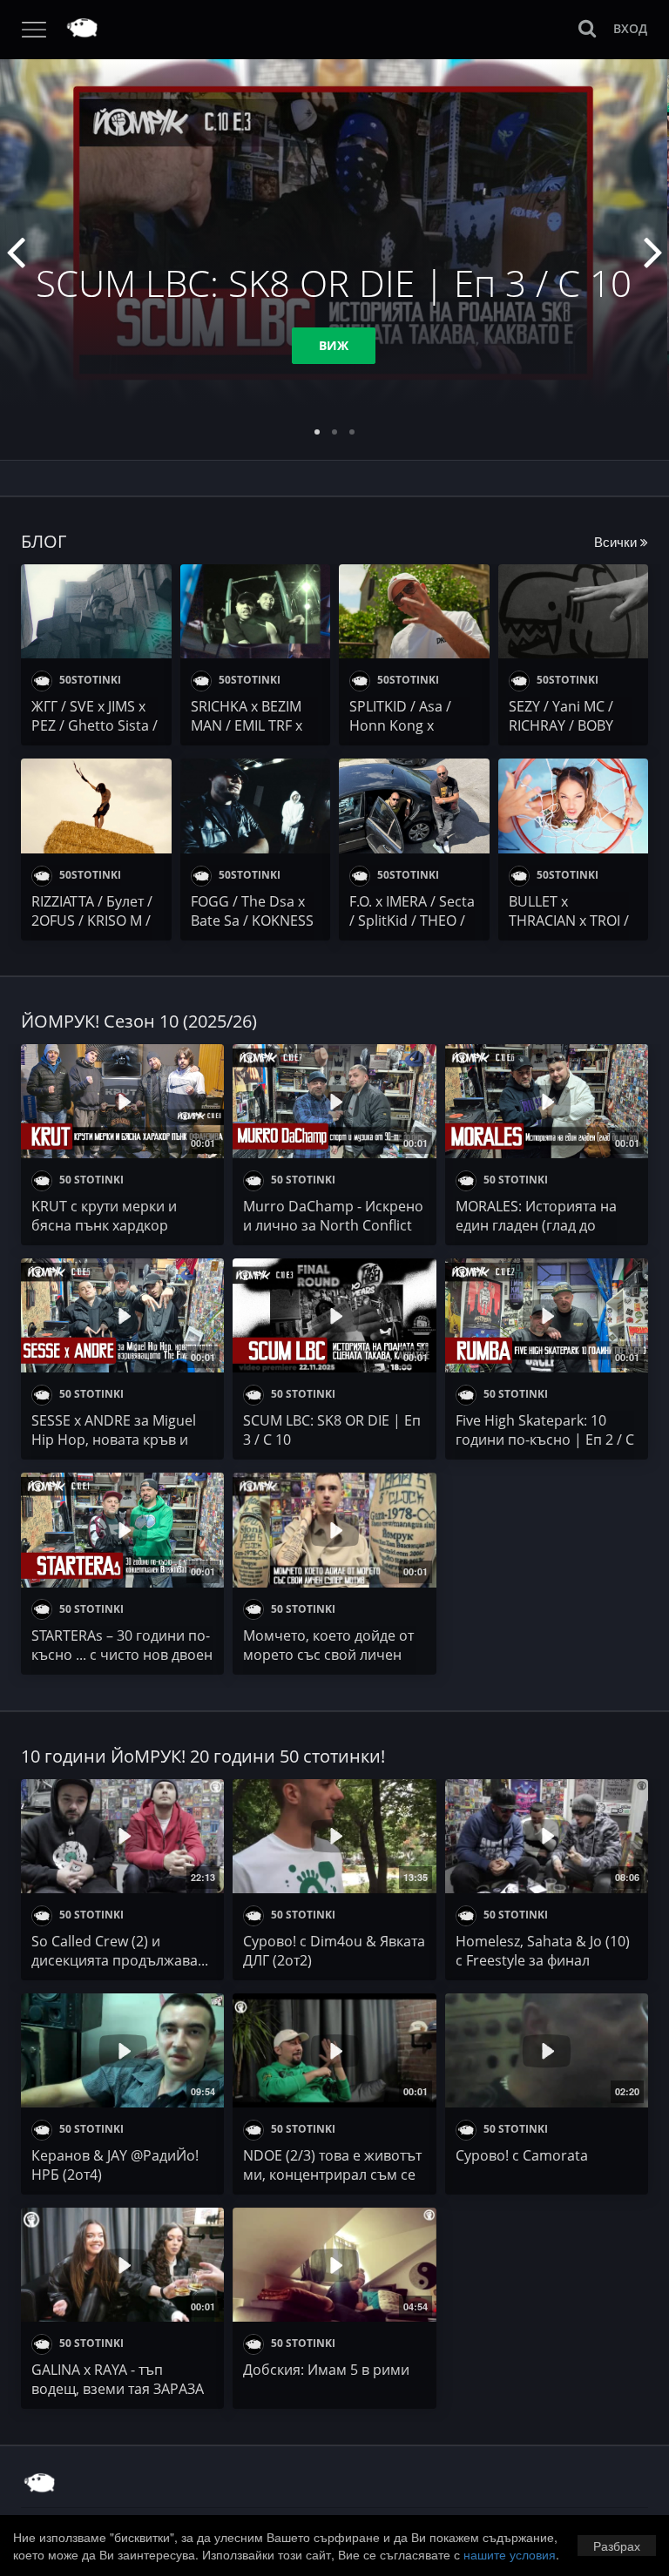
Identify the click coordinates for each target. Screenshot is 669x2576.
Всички (617, 541)
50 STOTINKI (90, 1180)
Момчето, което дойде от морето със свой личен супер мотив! (328, 1655)
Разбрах (617, 2546)
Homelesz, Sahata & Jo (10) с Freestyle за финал (543, 1951)
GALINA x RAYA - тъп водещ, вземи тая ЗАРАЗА (118, 2379)
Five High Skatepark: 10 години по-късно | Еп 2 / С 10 (545, 1440)
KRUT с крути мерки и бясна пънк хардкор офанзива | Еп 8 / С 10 (106, 1225)
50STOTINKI (89, 680)
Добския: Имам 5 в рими (326, 2370)
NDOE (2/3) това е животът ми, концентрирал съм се (332, 2165)
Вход (630, 28)
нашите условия (510, 2554)
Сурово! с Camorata (522, 2155)
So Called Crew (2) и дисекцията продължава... (120, 1951)
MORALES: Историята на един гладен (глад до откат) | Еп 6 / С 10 (536, 1225)
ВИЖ (334, 345)
